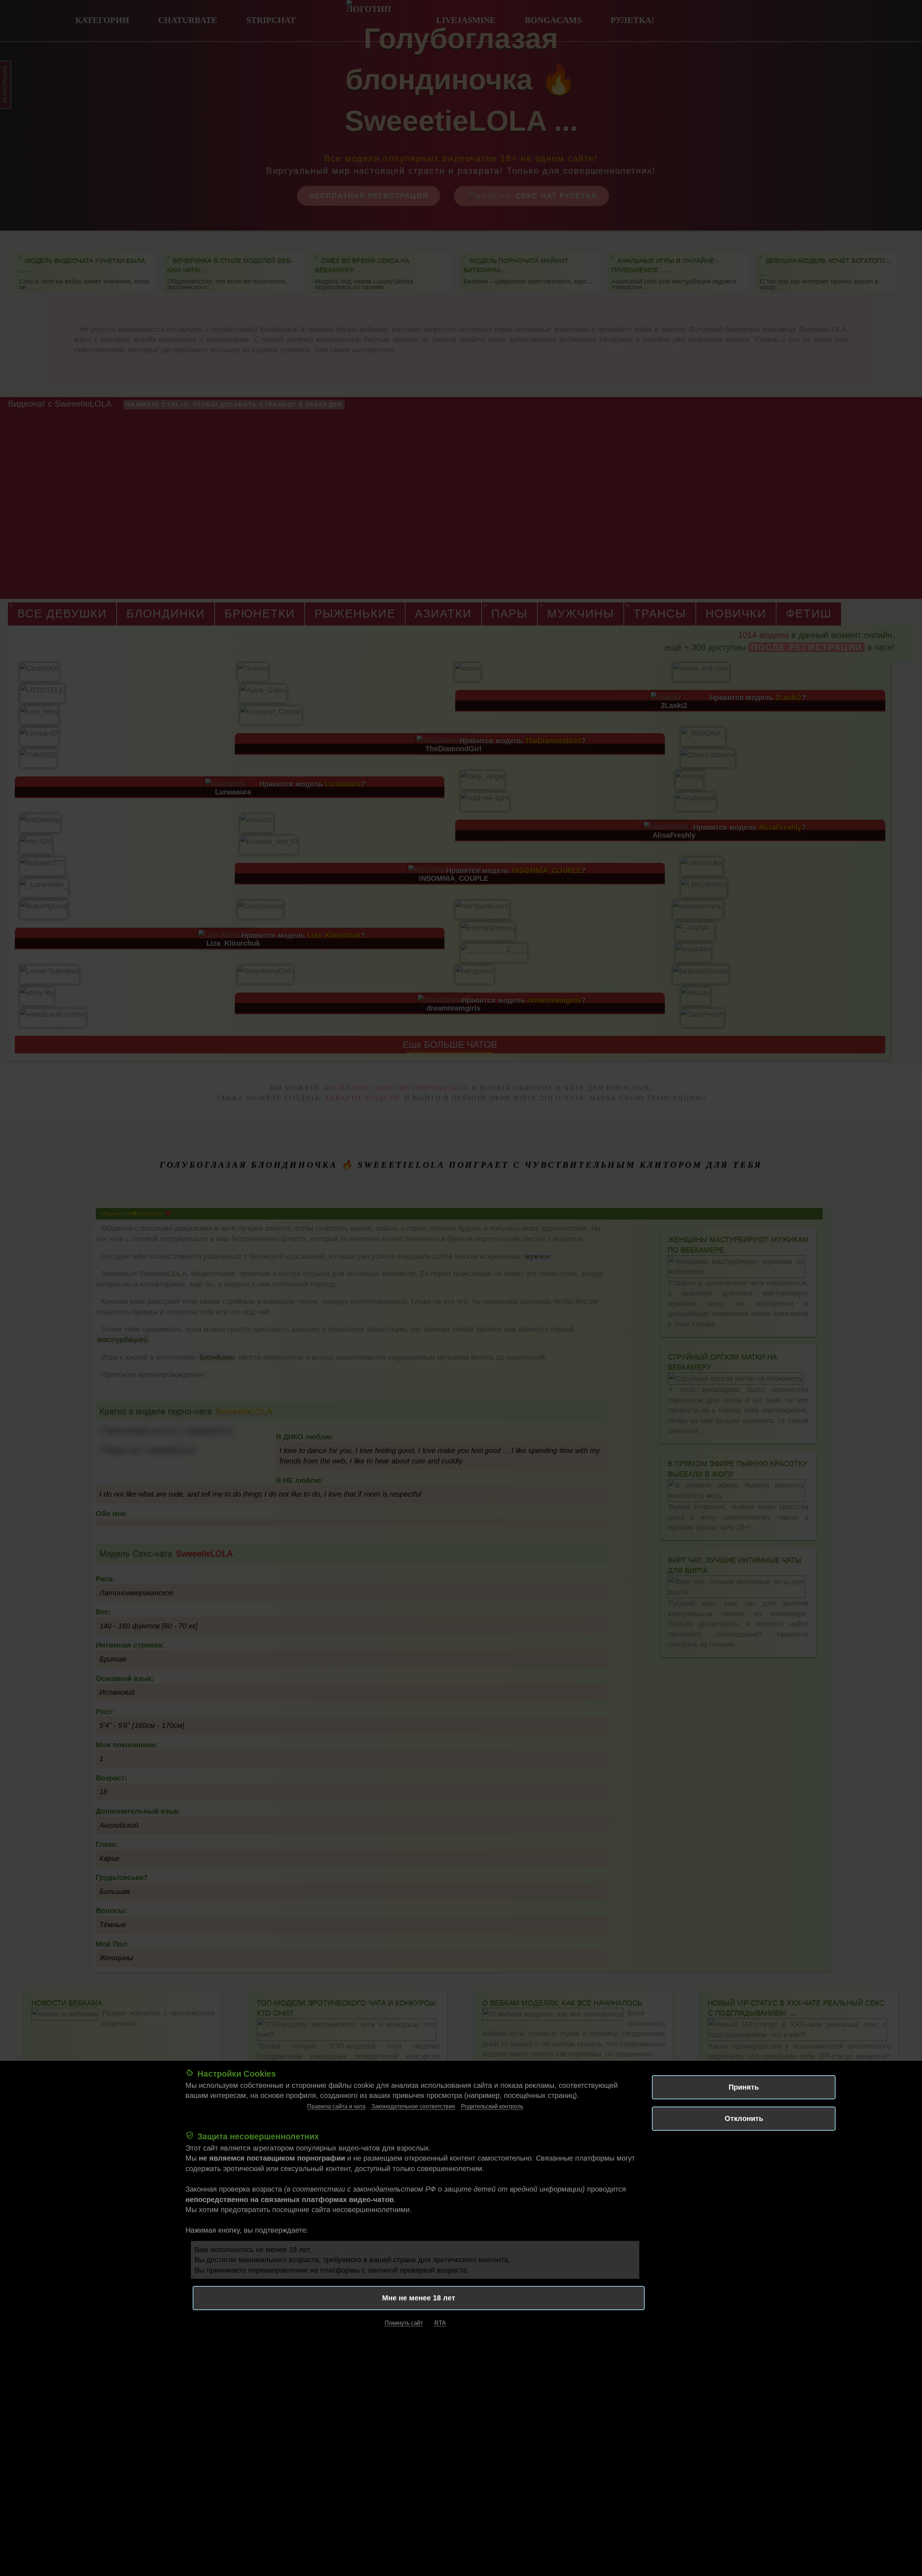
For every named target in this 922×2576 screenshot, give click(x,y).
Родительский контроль (492, 2106)
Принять (744, 2087)
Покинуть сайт (404, 2323)
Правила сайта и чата (336, 2106)
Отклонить (744, 2118)
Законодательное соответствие (413, 2106)
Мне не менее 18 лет (419, 2298)
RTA (440, 2323)
